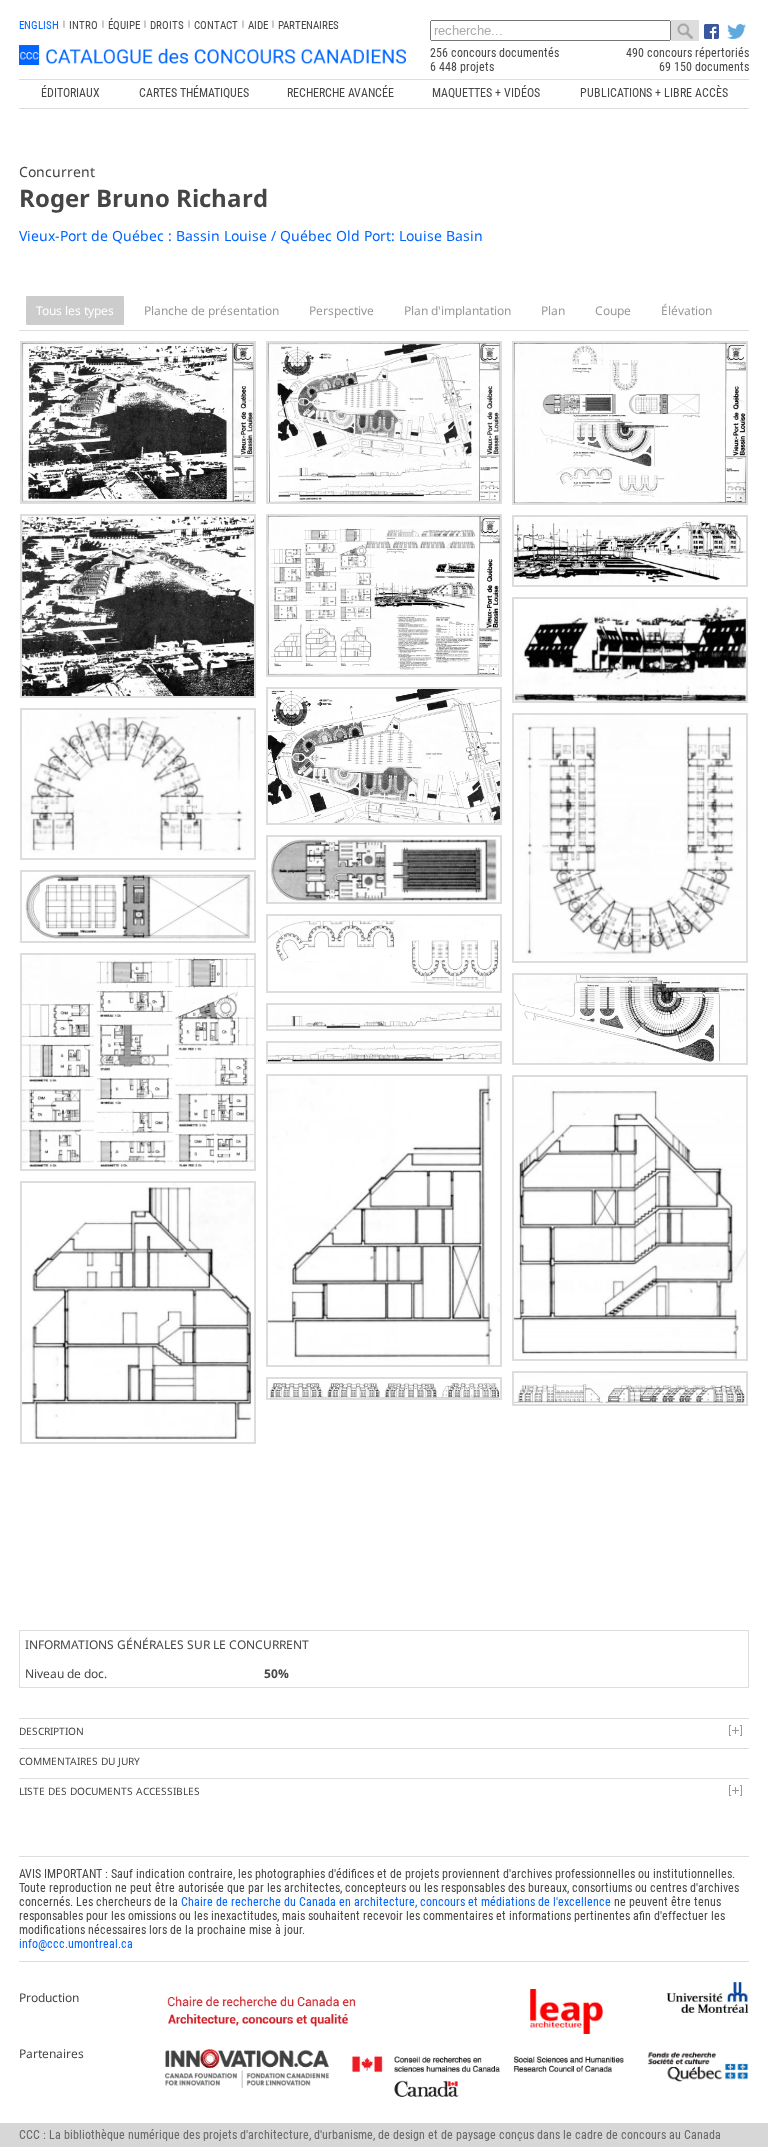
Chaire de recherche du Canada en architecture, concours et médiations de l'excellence (396, 1902)
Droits (167, 25)
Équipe (124, 25)
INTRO (83, 25)
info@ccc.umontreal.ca (76, 1944)
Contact (216, 25)
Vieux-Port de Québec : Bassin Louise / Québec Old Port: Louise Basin (251, 235)
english (39, 25)
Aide (258, 25)
